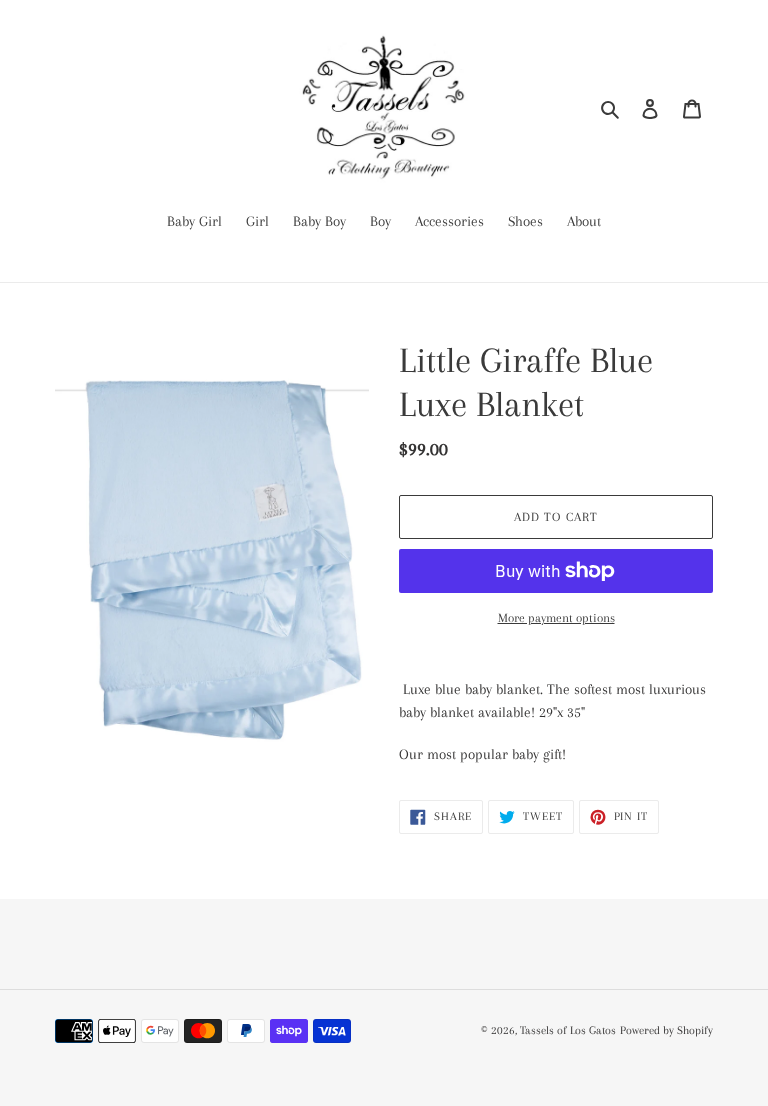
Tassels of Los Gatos (568, 1030)
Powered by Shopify (666, 1030)
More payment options (556, 618)
